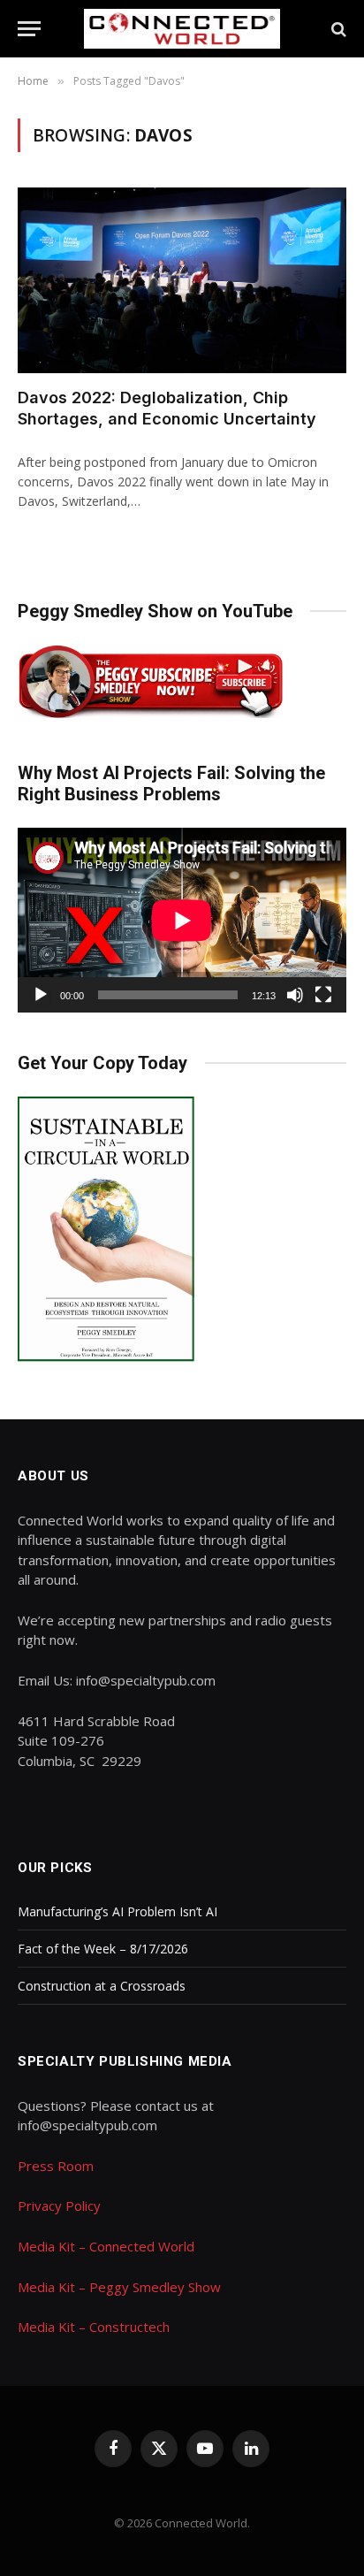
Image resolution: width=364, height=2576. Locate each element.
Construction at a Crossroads (102, 1986)
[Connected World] (182, 29)
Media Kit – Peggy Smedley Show (119, 2287)
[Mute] (295, 995)
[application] (182, 920)
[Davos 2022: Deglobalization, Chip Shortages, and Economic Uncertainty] (182, 280)
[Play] (41, 995)
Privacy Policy (59, 2205)
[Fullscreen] (323, 995)
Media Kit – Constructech (94, 2327)
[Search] (337, 29)
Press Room (56, 2166)
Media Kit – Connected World (106, 2246)
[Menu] (29, 29)
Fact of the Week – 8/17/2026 (103, 1949)
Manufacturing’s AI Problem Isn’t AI (118, 1911)
